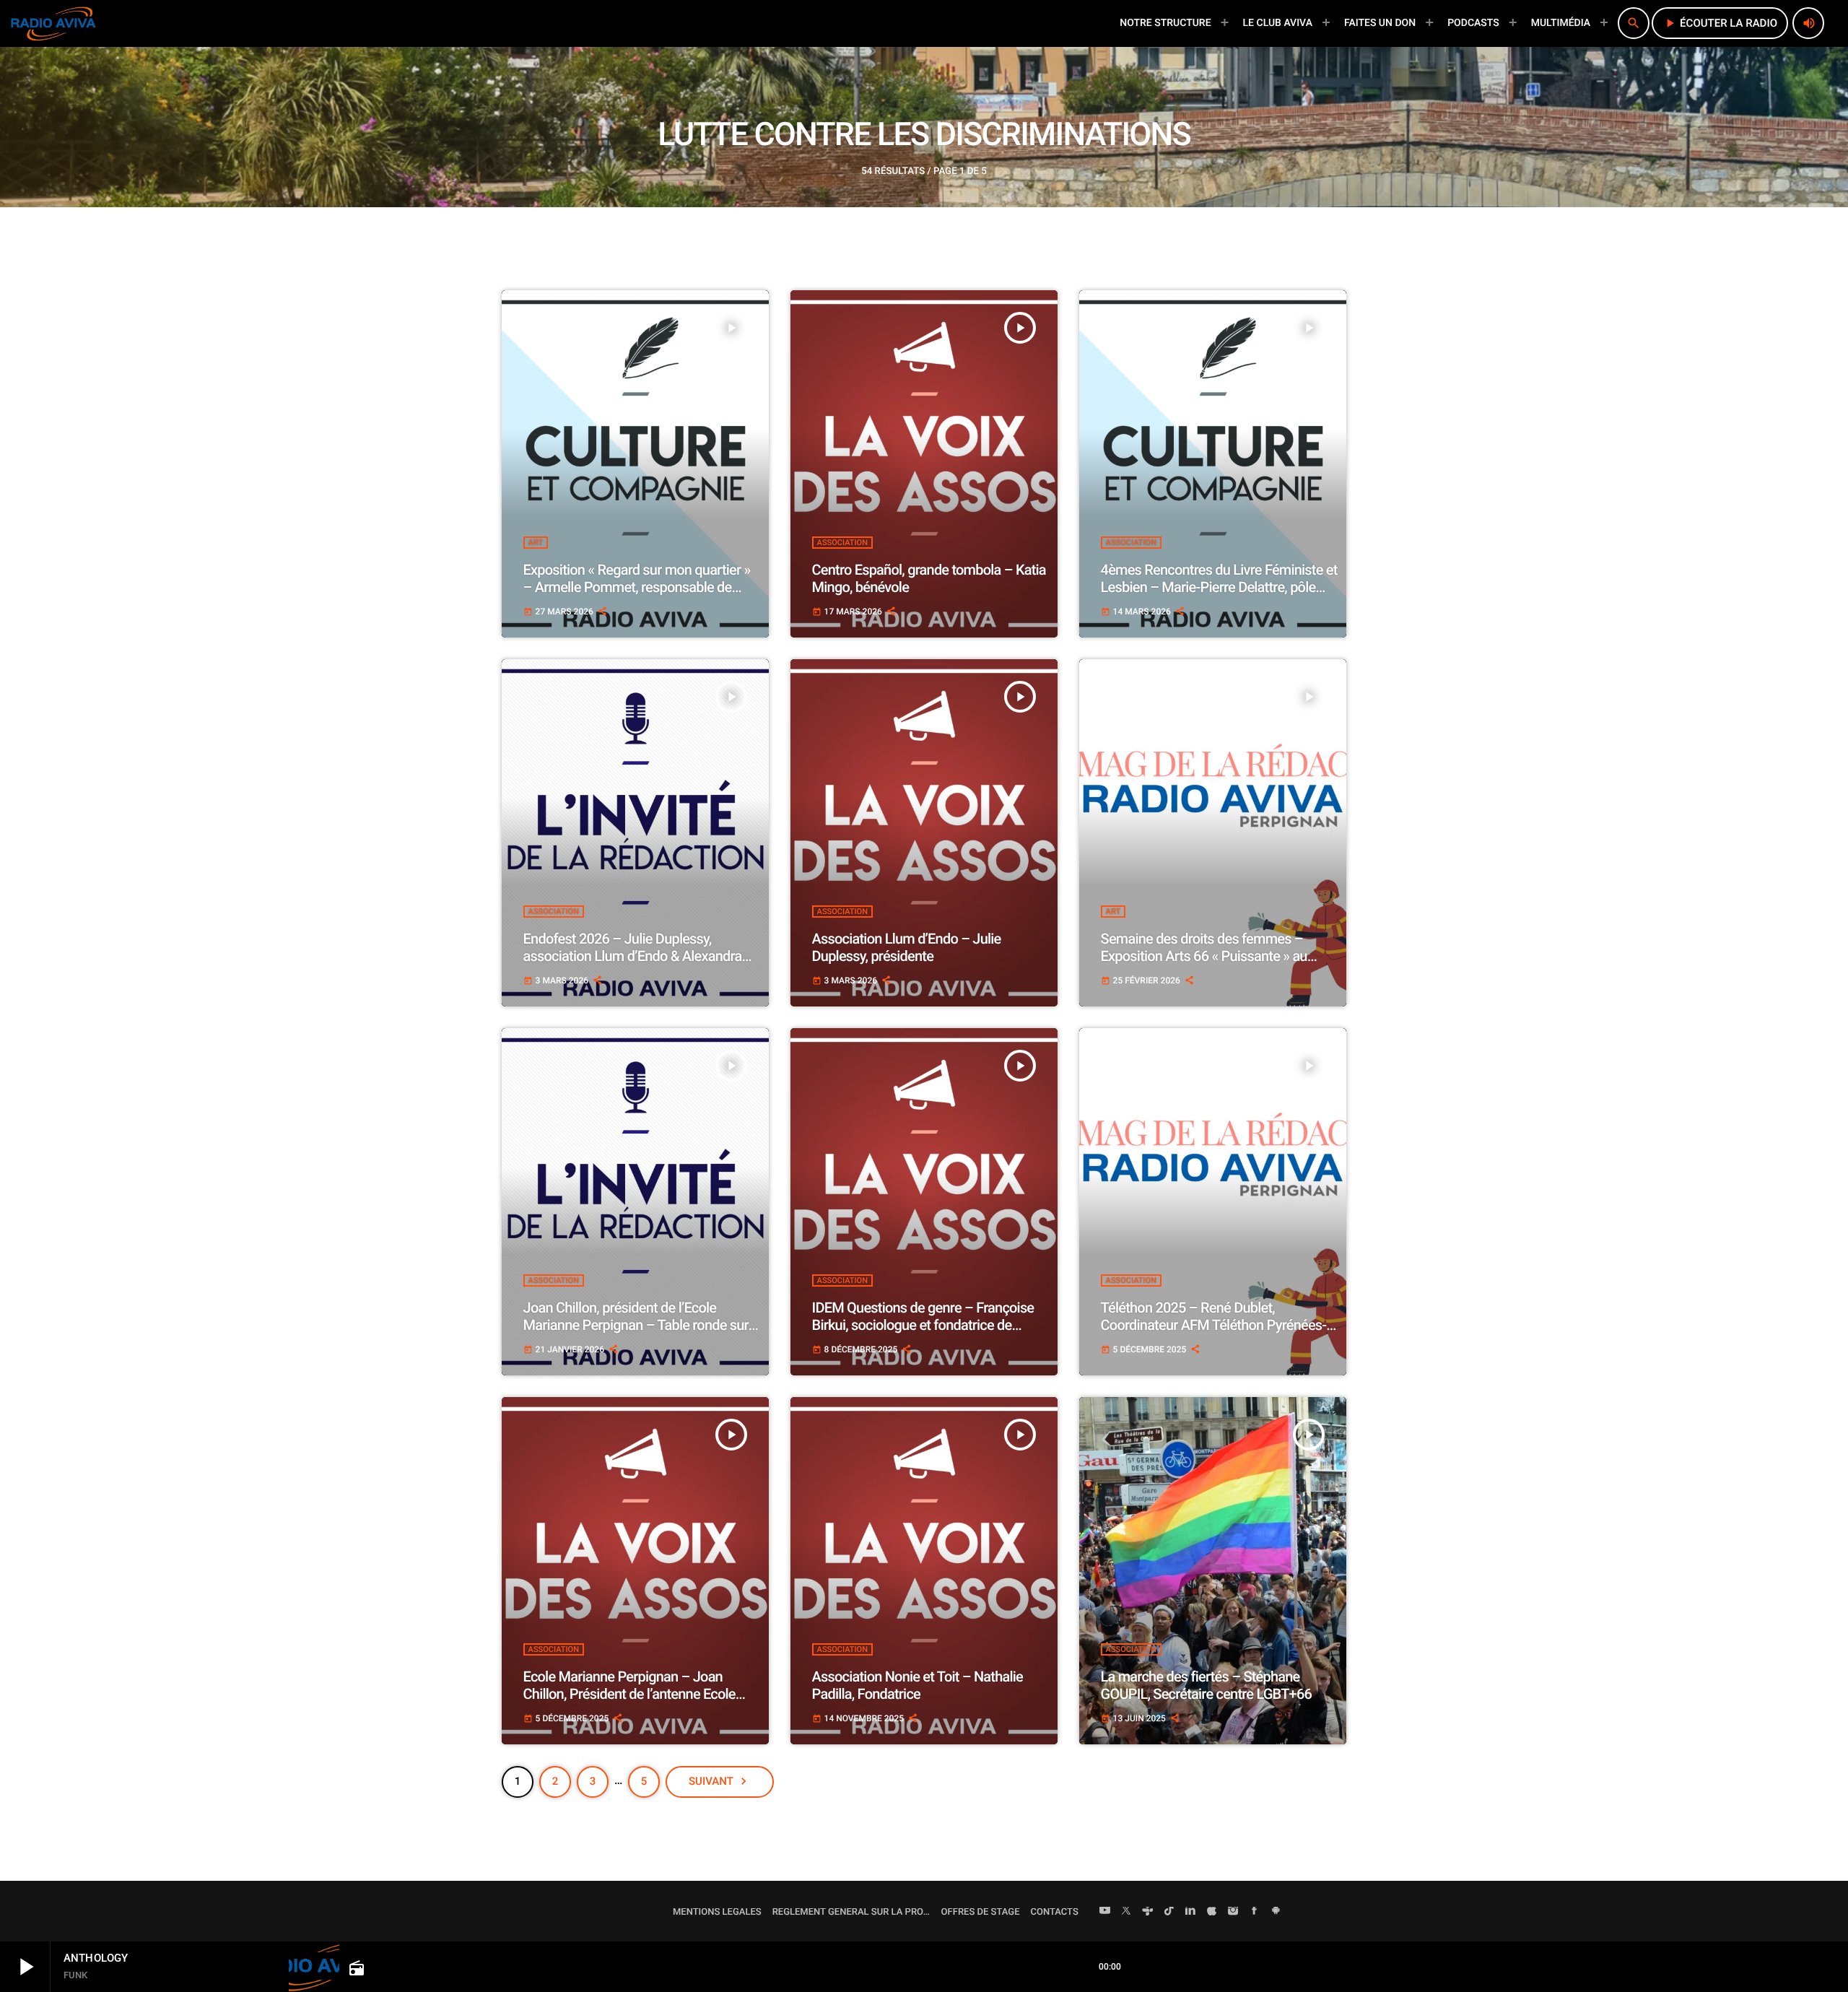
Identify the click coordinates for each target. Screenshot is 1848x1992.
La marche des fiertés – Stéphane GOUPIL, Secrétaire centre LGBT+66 (1206, 1685)
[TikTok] (1169, 1912)
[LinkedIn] (1190, 1912)
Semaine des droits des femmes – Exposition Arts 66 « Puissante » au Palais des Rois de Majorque (1204, 956)
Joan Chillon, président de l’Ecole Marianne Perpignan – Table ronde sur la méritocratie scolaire (636, 1325)
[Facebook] (1255, 1912)
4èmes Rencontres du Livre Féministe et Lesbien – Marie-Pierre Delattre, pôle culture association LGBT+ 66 (1219, 587)
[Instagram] (1233, 1912)
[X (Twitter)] (1126, 1912)
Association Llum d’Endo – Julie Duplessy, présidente (907, 947)
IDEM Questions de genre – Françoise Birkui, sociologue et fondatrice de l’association (923, 1325)
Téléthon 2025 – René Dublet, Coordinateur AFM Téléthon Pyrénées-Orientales (1214, 1325)
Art (536, 543)
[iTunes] (1212, 1912)
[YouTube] (1105, 1912)
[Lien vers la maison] (53, 23)
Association (842, 543)
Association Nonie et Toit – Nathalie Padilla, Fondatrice (918, 1685)
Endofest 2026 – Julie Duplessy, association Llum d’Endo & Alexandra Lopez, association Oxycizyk (633, 956)
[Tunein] (1148, 1912)
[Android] (1276, 1912)
